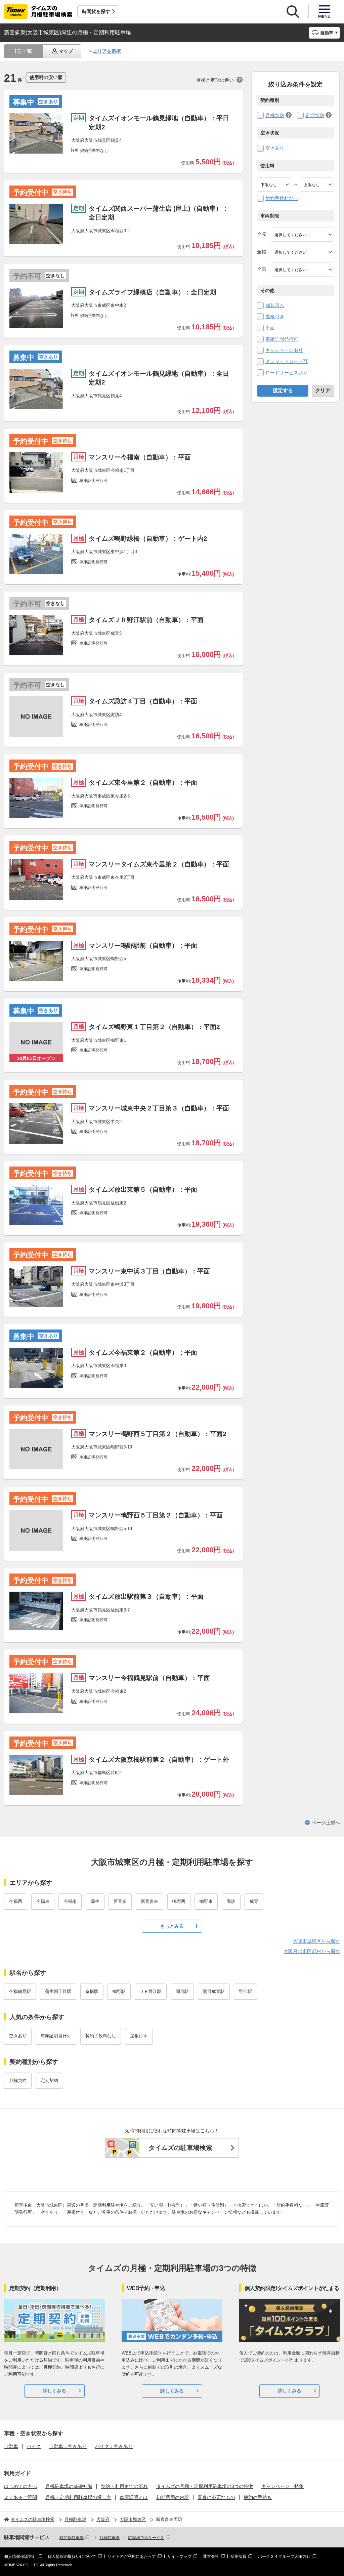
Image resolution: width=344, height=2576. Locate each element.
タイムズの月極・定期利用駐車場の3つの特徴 (205, 2486)
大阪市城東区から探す (316, 1941)
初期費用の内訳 (173, 2497)
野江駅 (245, 1991)
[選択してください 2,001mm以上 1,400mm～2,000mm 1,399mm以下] (302, 252)
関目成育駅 (214, 1991)
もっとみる (172, 1926)
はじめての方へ (20, 2486)
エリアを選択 (107, 51)
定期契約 (315, 115)
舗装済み (275, 305)
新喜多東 (149, 1901)
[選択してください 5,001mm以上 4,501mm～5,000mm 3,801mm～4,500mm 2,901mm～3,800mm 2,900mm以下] (302, 235)
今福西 (16, 1901)
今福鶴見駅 (20, 1991)
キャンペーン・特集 (283, 2486)
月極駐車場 (110, 2538)
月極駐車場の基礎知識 (69, 2486)
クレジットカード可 (287, 361)
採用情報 (239, 2557)
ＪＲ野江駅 (151, 1991)
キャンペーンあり (284, 350)
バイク (34, 2446)
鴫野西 (179, 1901)
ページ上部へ (326, 1823)
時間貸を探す (96, 11)
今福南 (70, 1901)
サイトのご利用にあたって (132, 2557)
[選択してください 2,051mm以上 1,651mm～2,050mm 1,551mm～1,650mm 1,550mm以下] (302, 270)
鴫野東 (206, 1901)
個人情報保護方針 (20, 2557)
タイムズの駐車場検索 (180, 2148)
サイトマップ (179, 2557)
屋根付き (275, 317)
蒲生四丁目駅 (58, 1991)
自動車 (11, 2446)
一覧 (27, 51)
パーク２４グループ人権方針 (284, 2557)
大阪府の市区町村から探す (312, 1951)
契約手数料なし (282, 198)
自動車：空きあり (68, 2446)
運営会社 (211, 2557)
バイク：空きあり (114, 2446)
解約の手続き (258, 2497)
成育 (254, 1901)
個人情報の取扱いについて (72, 2557)
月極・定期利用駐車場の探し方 (78, 2497)
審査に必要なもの (216, 2497)
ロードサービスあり (287, 373)
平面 (270, 328)
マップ (66, 51)
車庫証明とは (134, 2497)
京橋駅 (92, 1991)
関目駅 (182, 1991)
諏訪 (231, 1901)
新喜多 (120, 1901)
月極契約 (275, 115)
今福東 (43, 1901)
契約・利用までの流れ (124, 2486)
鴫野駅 (119, 1991)
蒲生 (95, 1901)
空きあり (275, 148)
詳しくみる (54, 2391)
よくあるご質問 (20, 2497)
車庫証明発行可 (282, 339)
